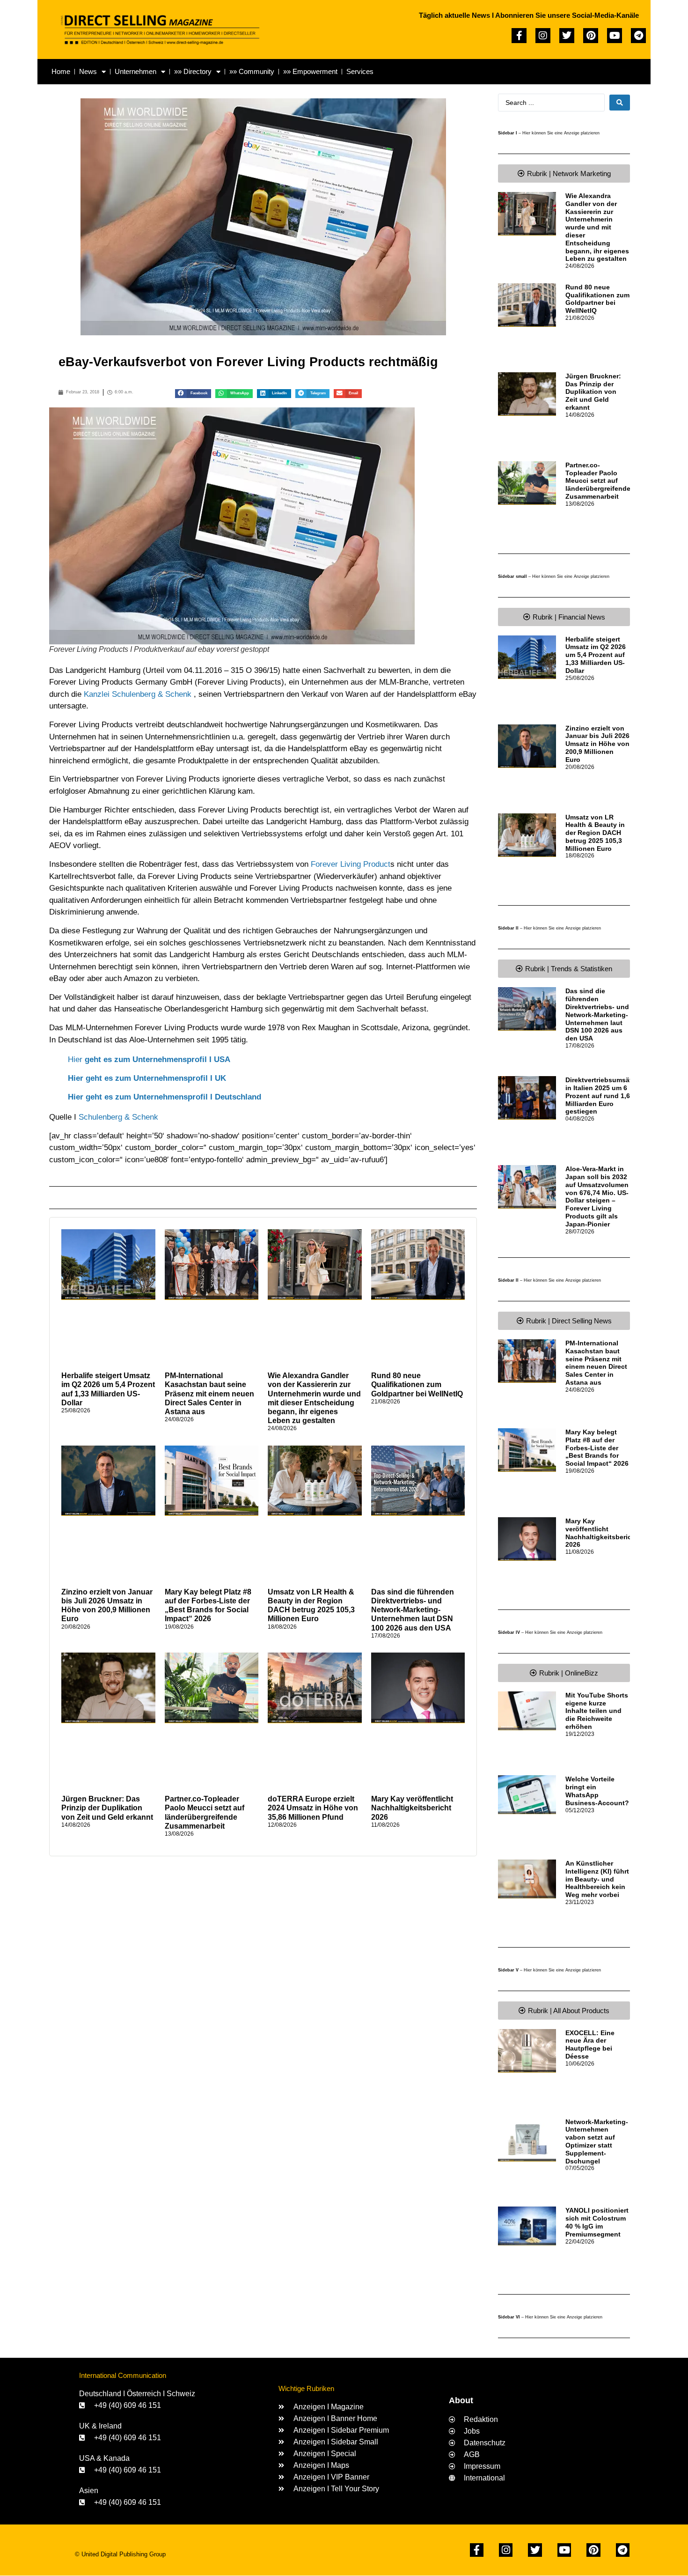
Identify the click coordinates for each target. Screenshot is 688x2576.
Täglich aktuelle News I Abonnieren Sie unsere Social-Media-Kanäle (529, 15)
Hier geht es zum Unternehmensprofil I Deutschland (165, 1097)
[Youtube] (615, 36)
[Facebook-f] (519, 36)
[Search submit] (620, 103)
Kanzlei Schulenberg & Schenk (138, 694)
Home (61, 71)
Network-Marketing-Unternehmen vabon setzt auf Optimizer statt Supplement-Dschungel (597, 2141)
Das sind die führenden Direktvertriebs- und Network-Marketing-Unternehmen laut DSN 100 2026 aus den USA (413, 1610)
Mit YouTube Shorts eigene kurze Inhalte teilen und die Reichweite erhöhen (597, 1711)
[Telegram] (638, 36)
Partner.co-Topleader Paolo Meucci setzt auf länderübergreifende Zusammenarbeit (598, 481)
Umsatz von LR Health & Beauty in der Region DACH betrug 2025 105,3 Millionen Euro (595, 833)
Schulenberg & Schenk (118, 1117)
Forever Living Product (351, 864)
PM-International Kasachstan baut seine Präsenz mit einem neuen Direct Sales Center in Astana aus (209, 1394)
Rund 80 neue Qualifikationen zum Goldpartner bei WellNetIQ (417, 1384)
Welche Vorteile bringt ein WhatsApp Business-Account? (597, 1791)
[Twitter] (567, 36)
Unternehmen (135, 71)
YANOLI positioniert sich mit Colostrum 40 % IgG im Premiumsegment (597, 2222)
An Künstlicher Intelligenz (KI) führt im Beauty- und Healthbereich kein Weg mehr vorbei (597, 1879)
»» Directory (193, 71)
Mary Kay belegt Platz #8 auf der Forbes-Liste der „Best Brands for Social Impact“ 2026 (597, 1448)
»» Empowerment (310, 71)
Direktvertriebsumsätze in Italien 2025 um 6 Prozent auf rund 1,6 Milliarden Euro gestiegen (602, 1096)
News (88, 71)
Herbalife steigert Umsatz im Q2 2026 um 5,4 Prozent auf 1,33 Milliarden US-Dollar (596, 655)
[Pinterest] (591, 36)
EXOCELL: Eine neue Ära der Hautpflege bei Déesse (590, 2045)
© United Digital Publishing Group (120, 2554)
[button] (193, 394)
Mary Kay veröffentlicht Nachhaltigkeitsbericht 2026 (412, 1808)
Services (360, 71)
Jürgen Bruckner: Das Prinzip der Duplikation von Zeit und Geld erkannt (107, 1808)
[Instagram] (543, 36)
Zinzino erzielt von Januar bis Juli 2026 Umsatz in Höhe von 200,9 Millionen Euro (597, 744)
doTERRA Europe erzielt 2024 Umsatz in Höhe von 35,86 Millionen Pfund (313, 1808)
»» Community (252, 71)
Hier (149, 1059)
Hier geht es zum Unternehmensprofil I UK (147, 1078)
